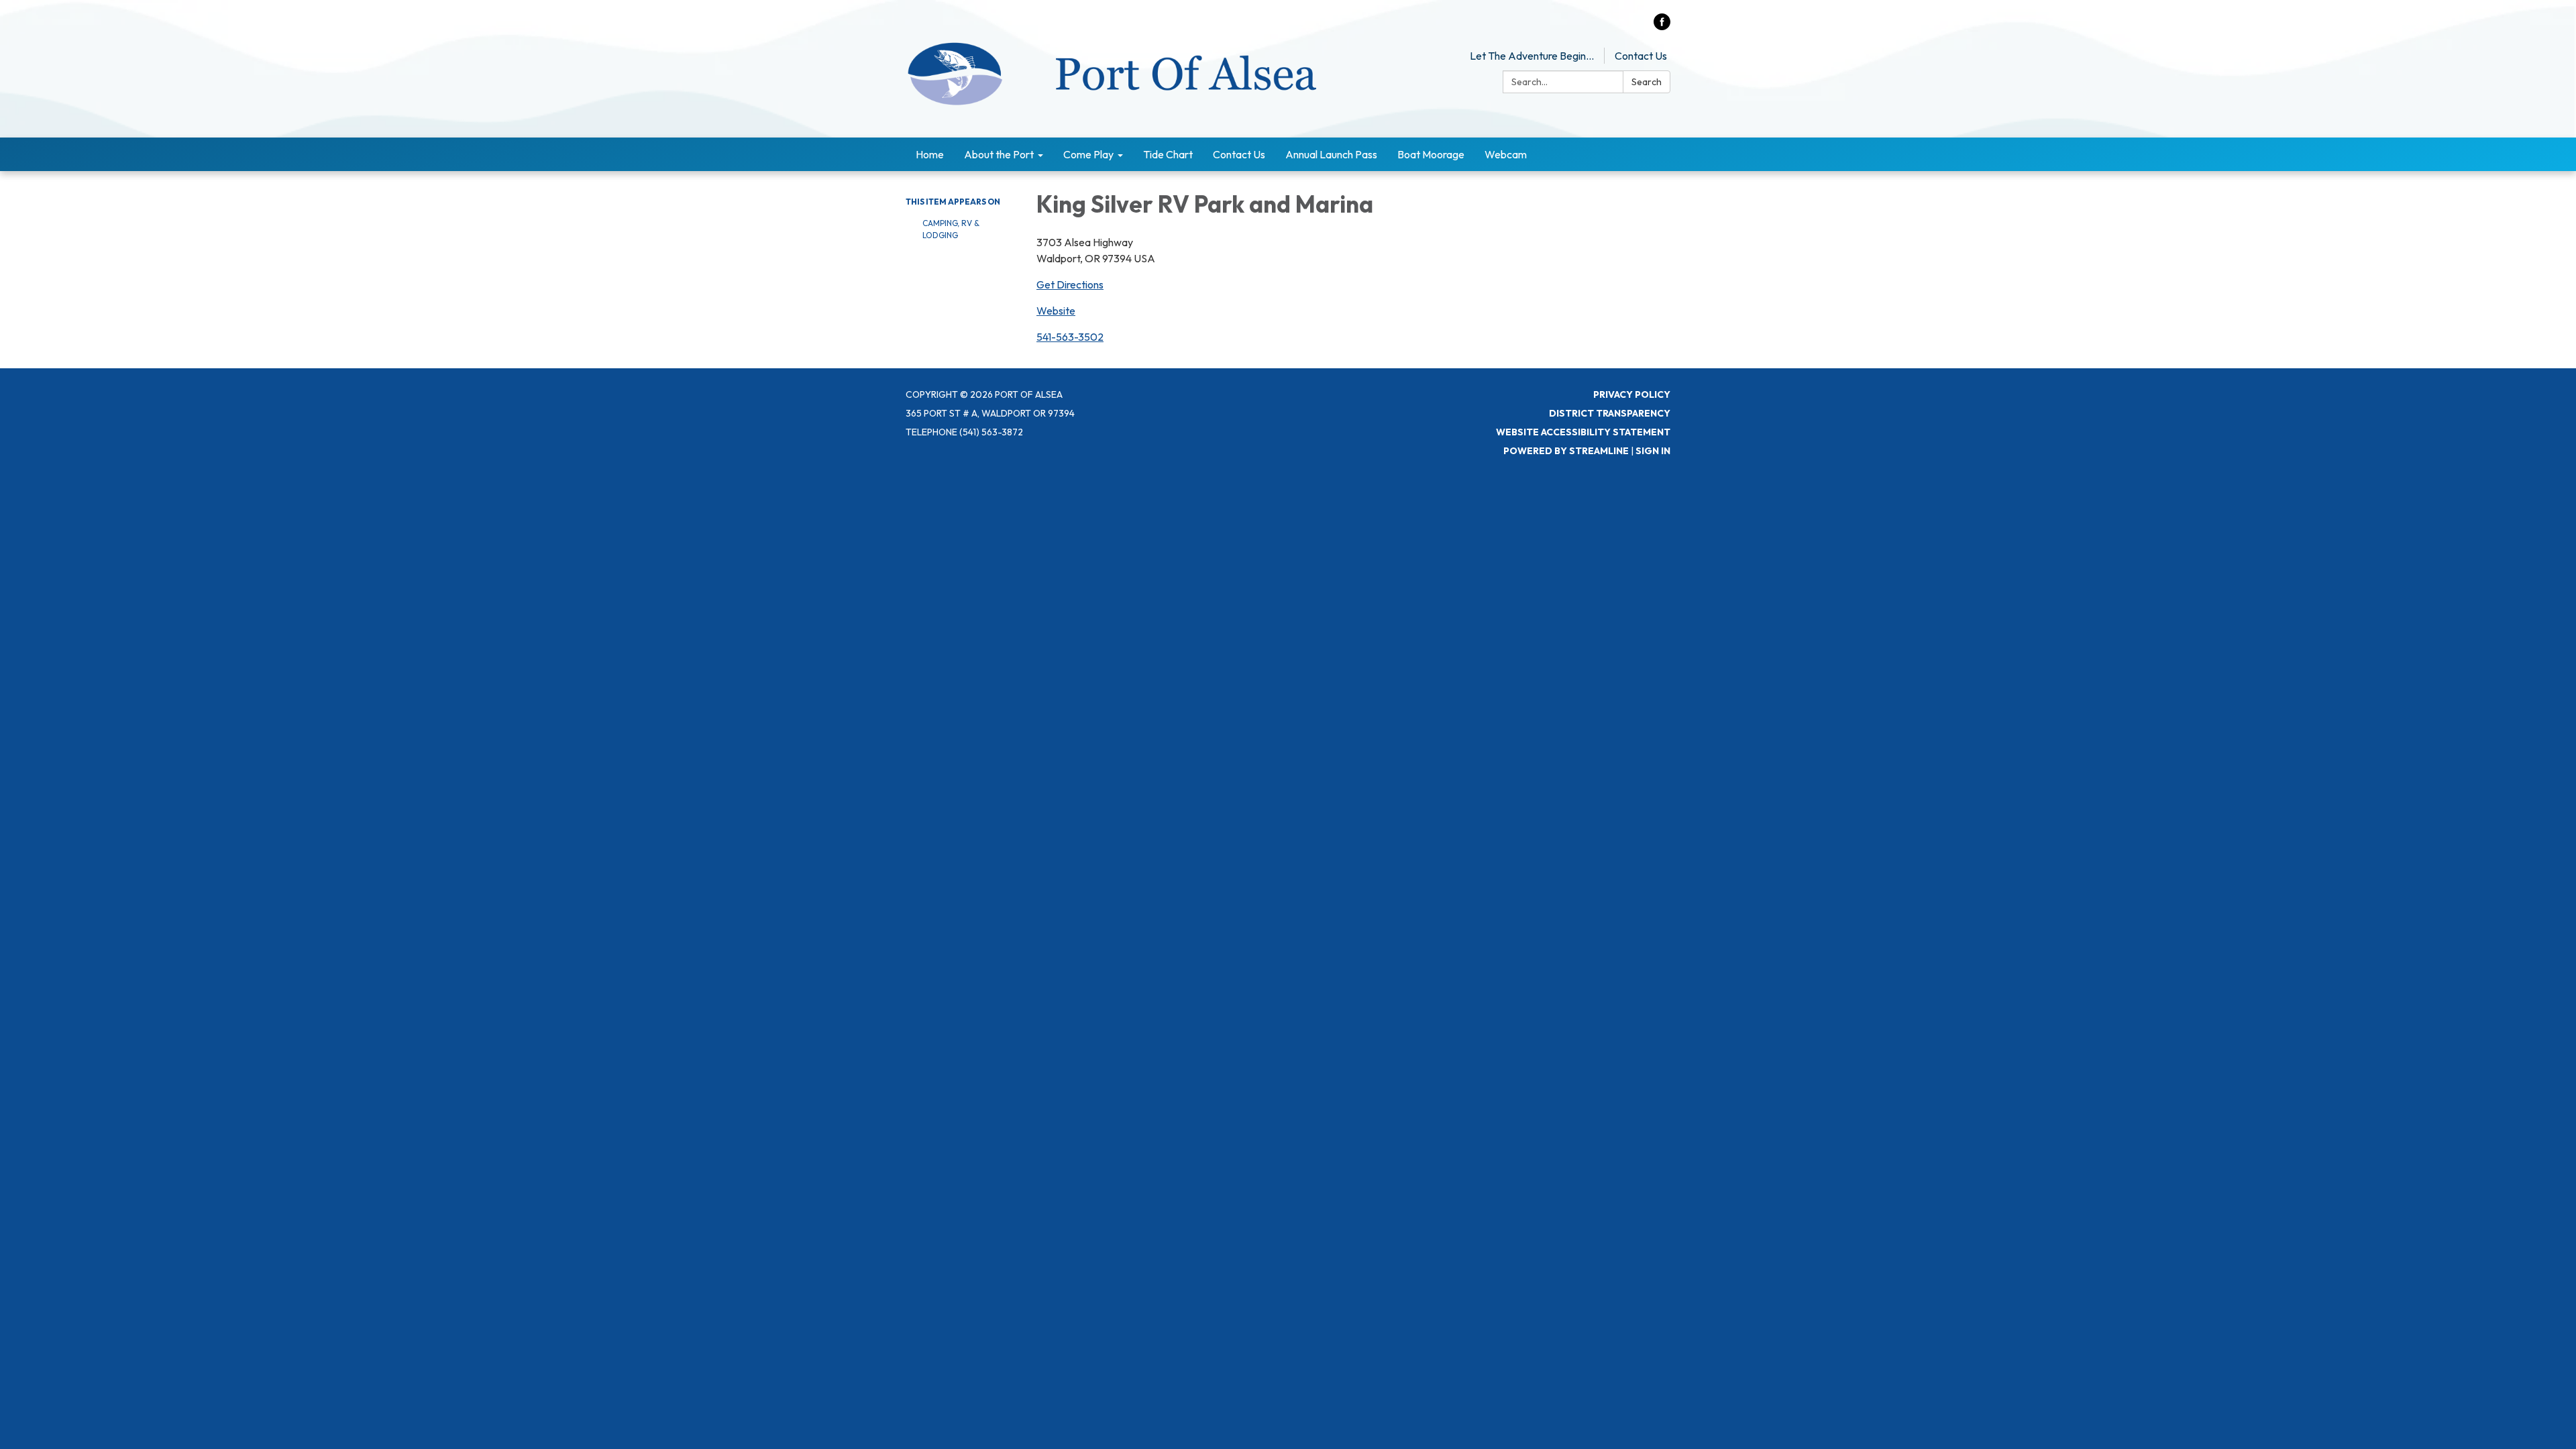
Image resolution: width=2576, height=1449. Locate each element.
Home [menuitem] (930, 154)
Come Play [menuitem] (1088, 154)
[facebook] (1662, 26)
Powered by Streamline (1566, 451)
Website (1056, 311)
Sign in (1653, 451)
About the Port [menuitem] (999, 154)
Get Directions (1070, 284)
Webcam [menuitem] (1506, 154)
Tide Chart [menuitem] (1168, 154)
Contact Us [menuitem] (1239, 154)
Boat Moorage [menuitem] (1431, 154)
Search (1647, 82)
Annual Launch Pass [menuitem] (1331, 154)
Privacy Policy (1632, 394)
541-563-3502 (1070, 337)
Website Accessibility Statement (1583, 432)
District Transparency (1610, 413)
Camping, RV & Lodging (951, 229)
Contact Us (1641, 56)
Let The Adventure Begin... (1532, 56)
